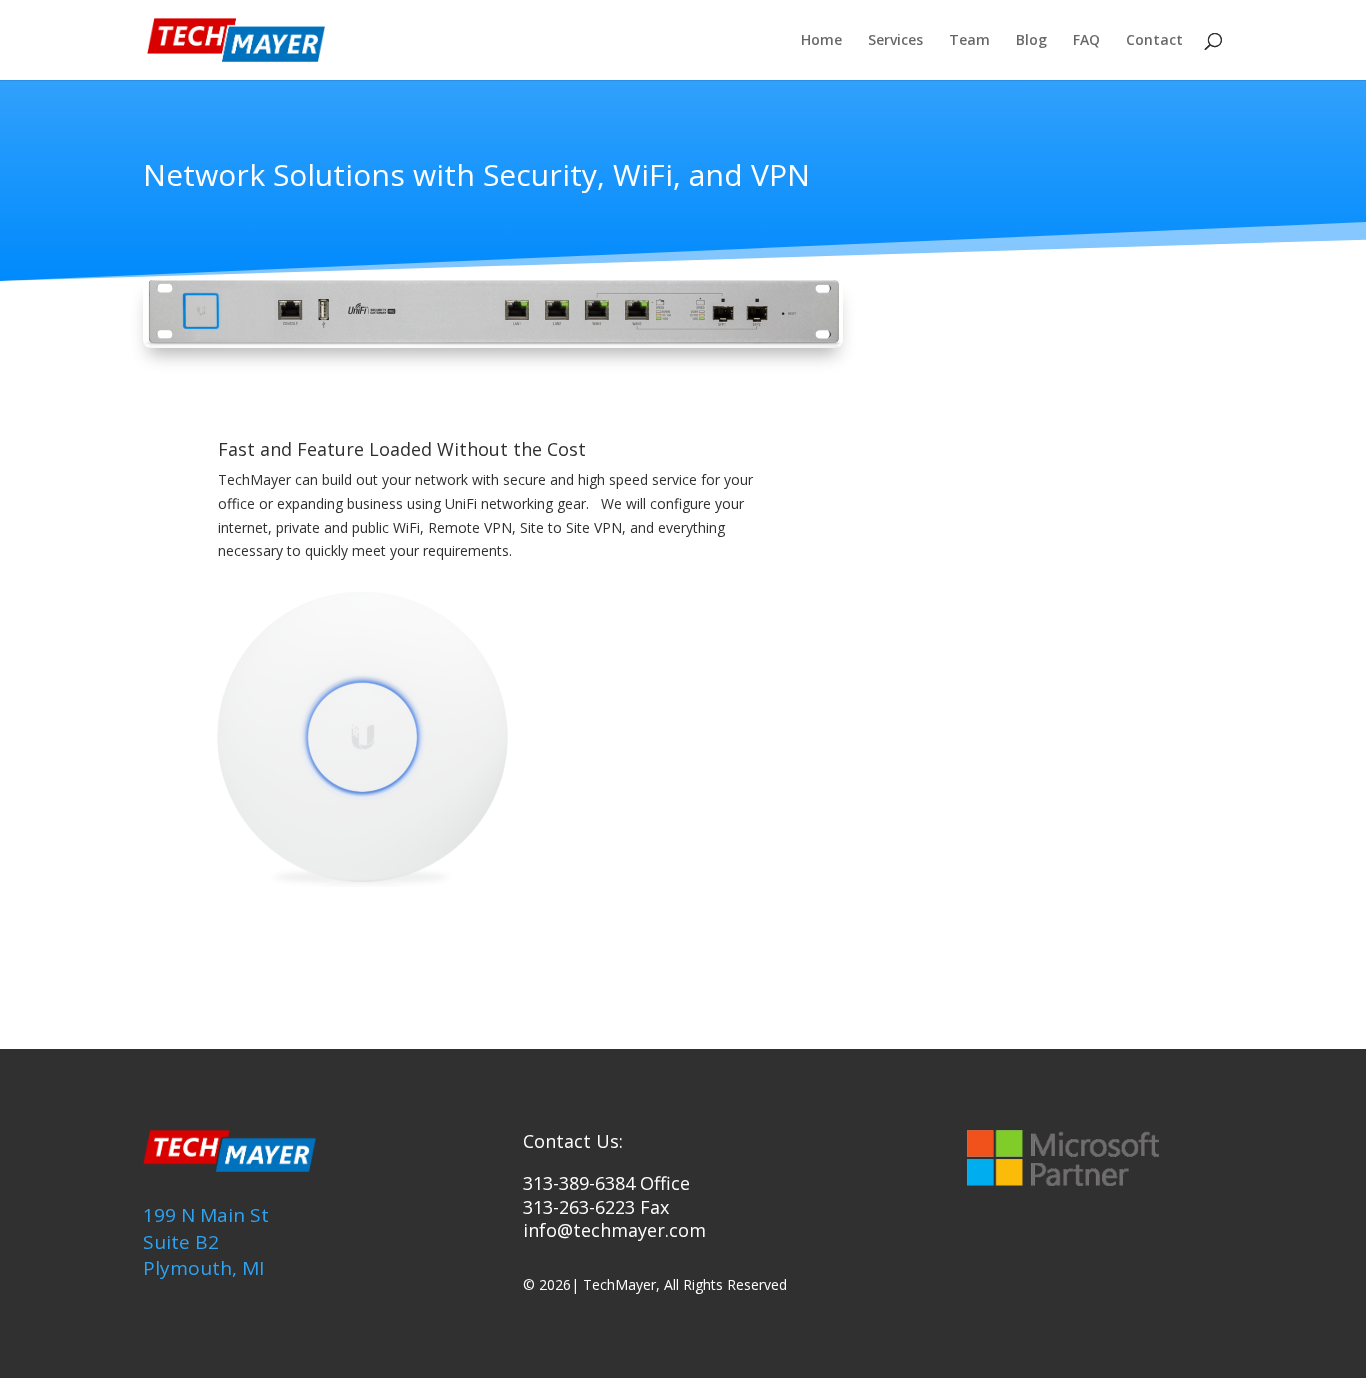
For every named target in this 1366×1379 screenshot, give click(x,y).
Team (969, 41)
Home (821, 41)
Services (895, 41)
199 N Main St (206, 1215)
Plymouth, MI (203, 1268)
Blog (1031, 41)
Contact (1154, 41)
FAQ (1086, 41)
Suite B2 (181, 1242)
